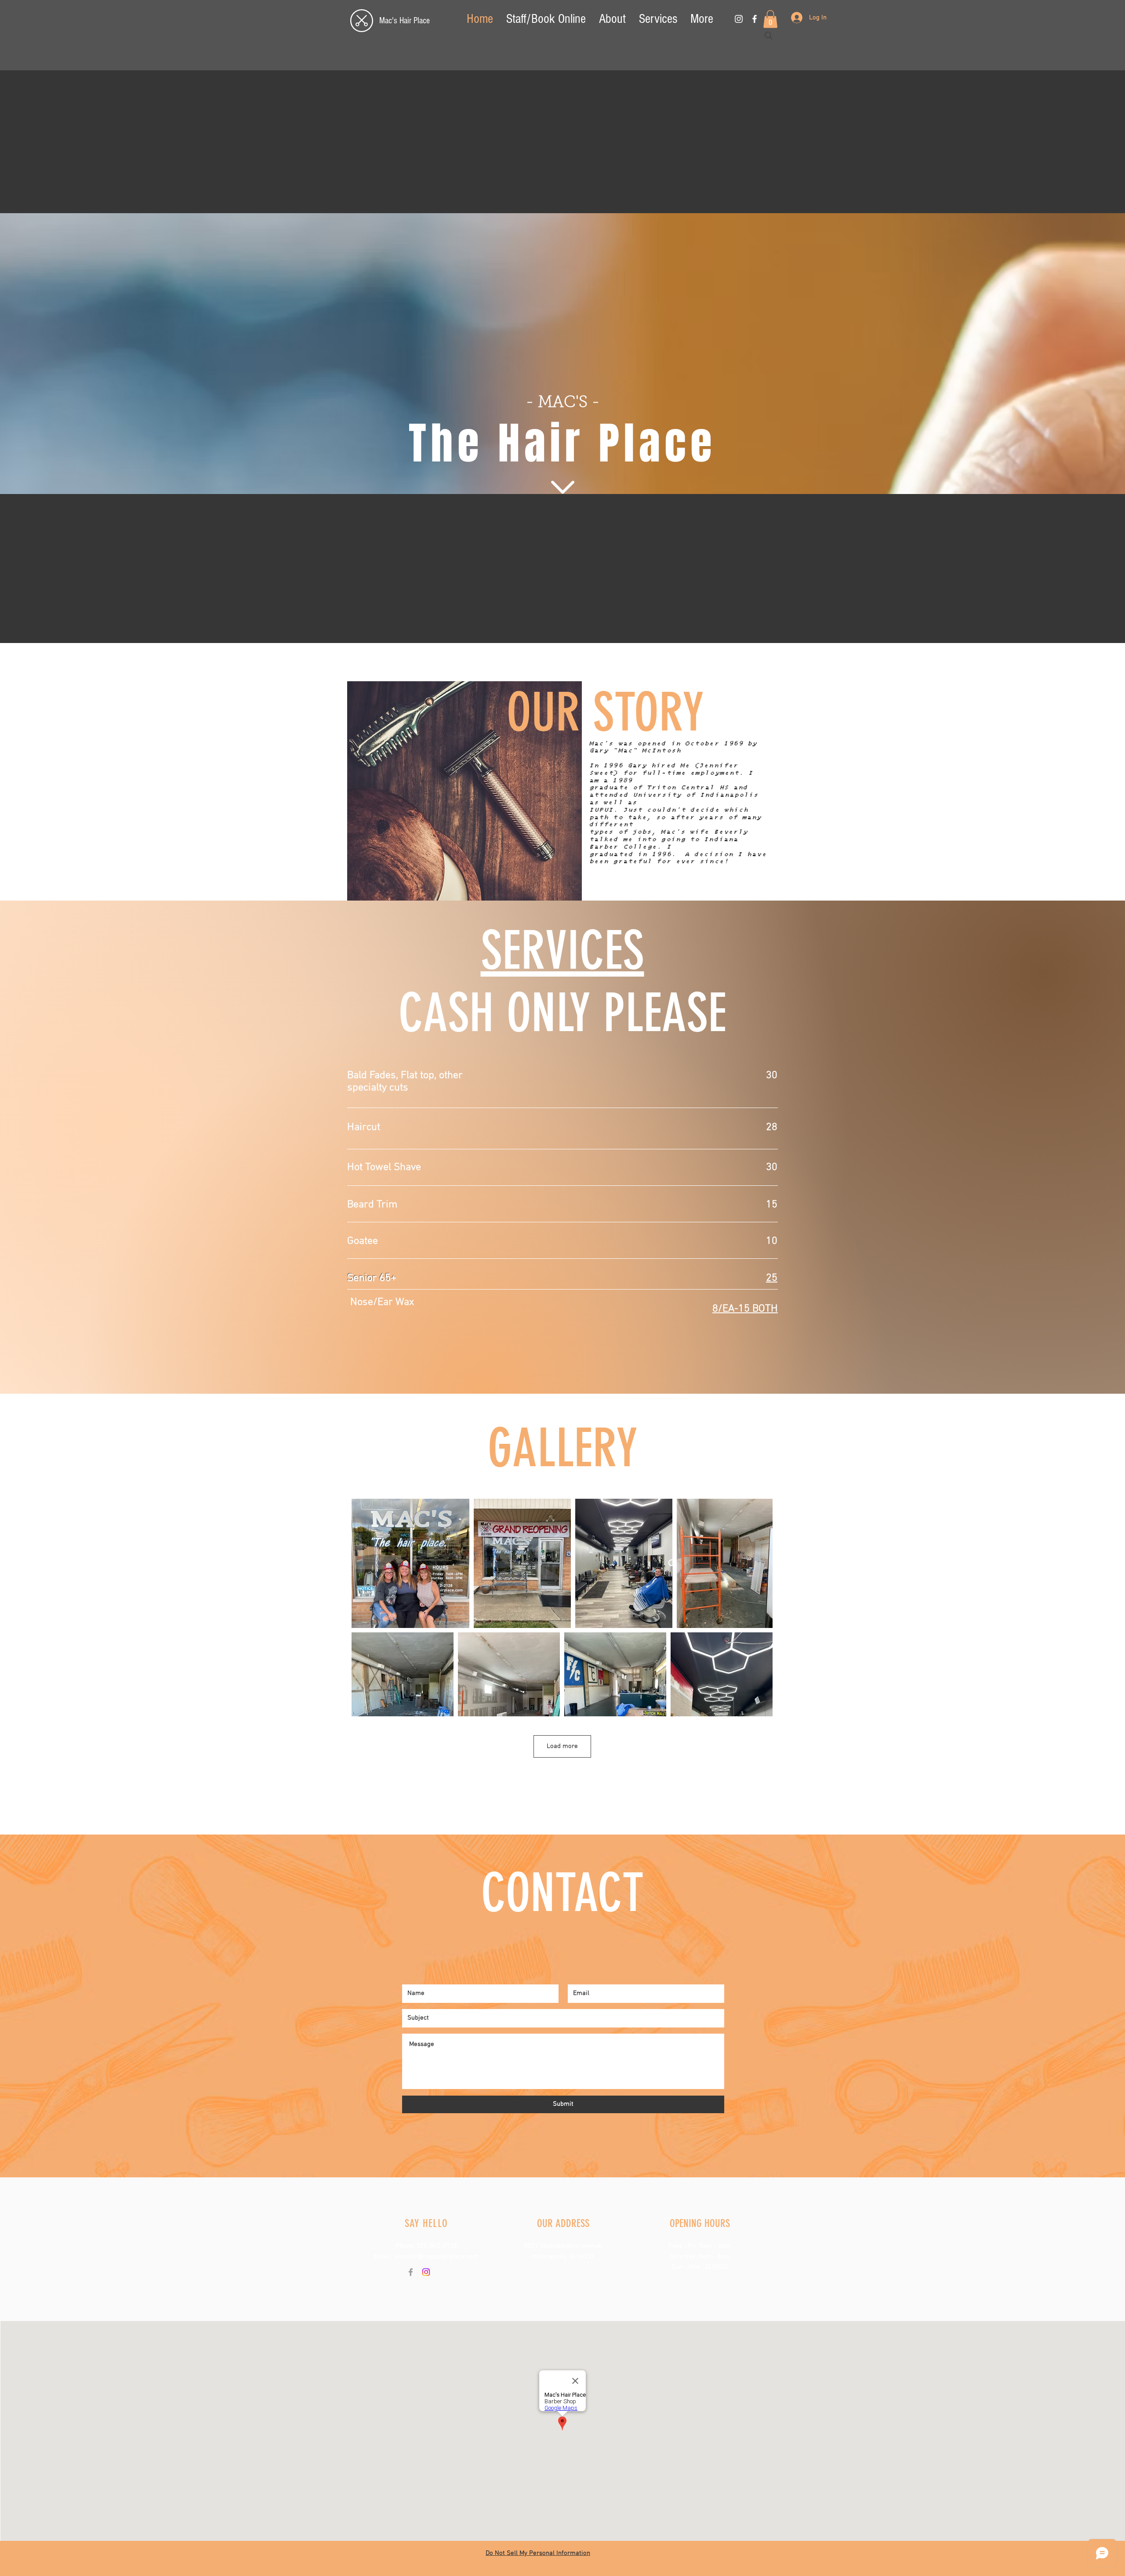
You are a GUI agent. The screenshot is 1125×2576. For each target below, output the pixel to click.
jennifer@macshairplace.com (437, 2256)
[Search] (769, 36)
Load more (562, 1746)
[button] (770, 19)
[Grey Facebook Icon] (411, 2272)
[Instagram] (426, 2272)
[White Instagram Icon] (739, 19)
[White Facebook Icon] (755, 19)
